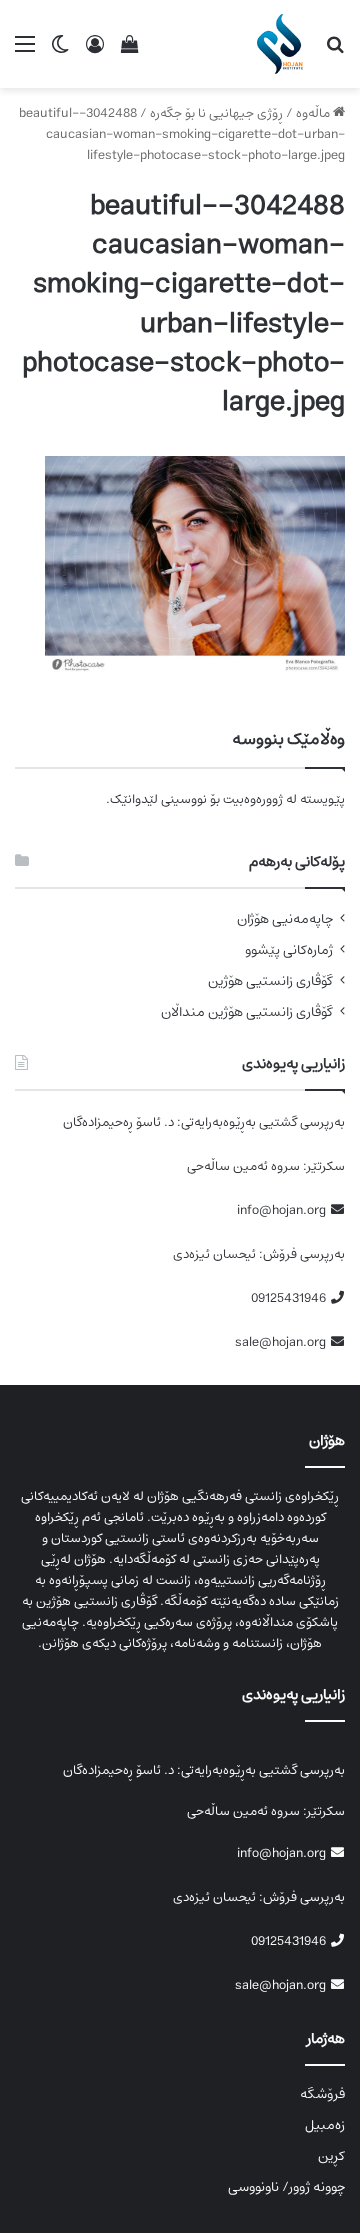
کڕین (331, 2156)
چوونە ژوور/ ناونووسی (286, 2187)
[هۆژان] (283, 44)
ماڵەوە (314, 113)
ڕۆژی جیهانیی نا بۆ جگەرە (216, 113)
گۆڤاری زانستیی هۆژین (270, 981)
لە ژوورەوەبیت (260, 799)
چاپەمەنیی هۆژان (285, 919)
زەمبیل (325, 2125)
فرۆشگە (322, 2094)
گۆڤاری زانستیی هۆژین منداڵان (247, 1012)
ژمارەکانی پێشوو (289, 950)
